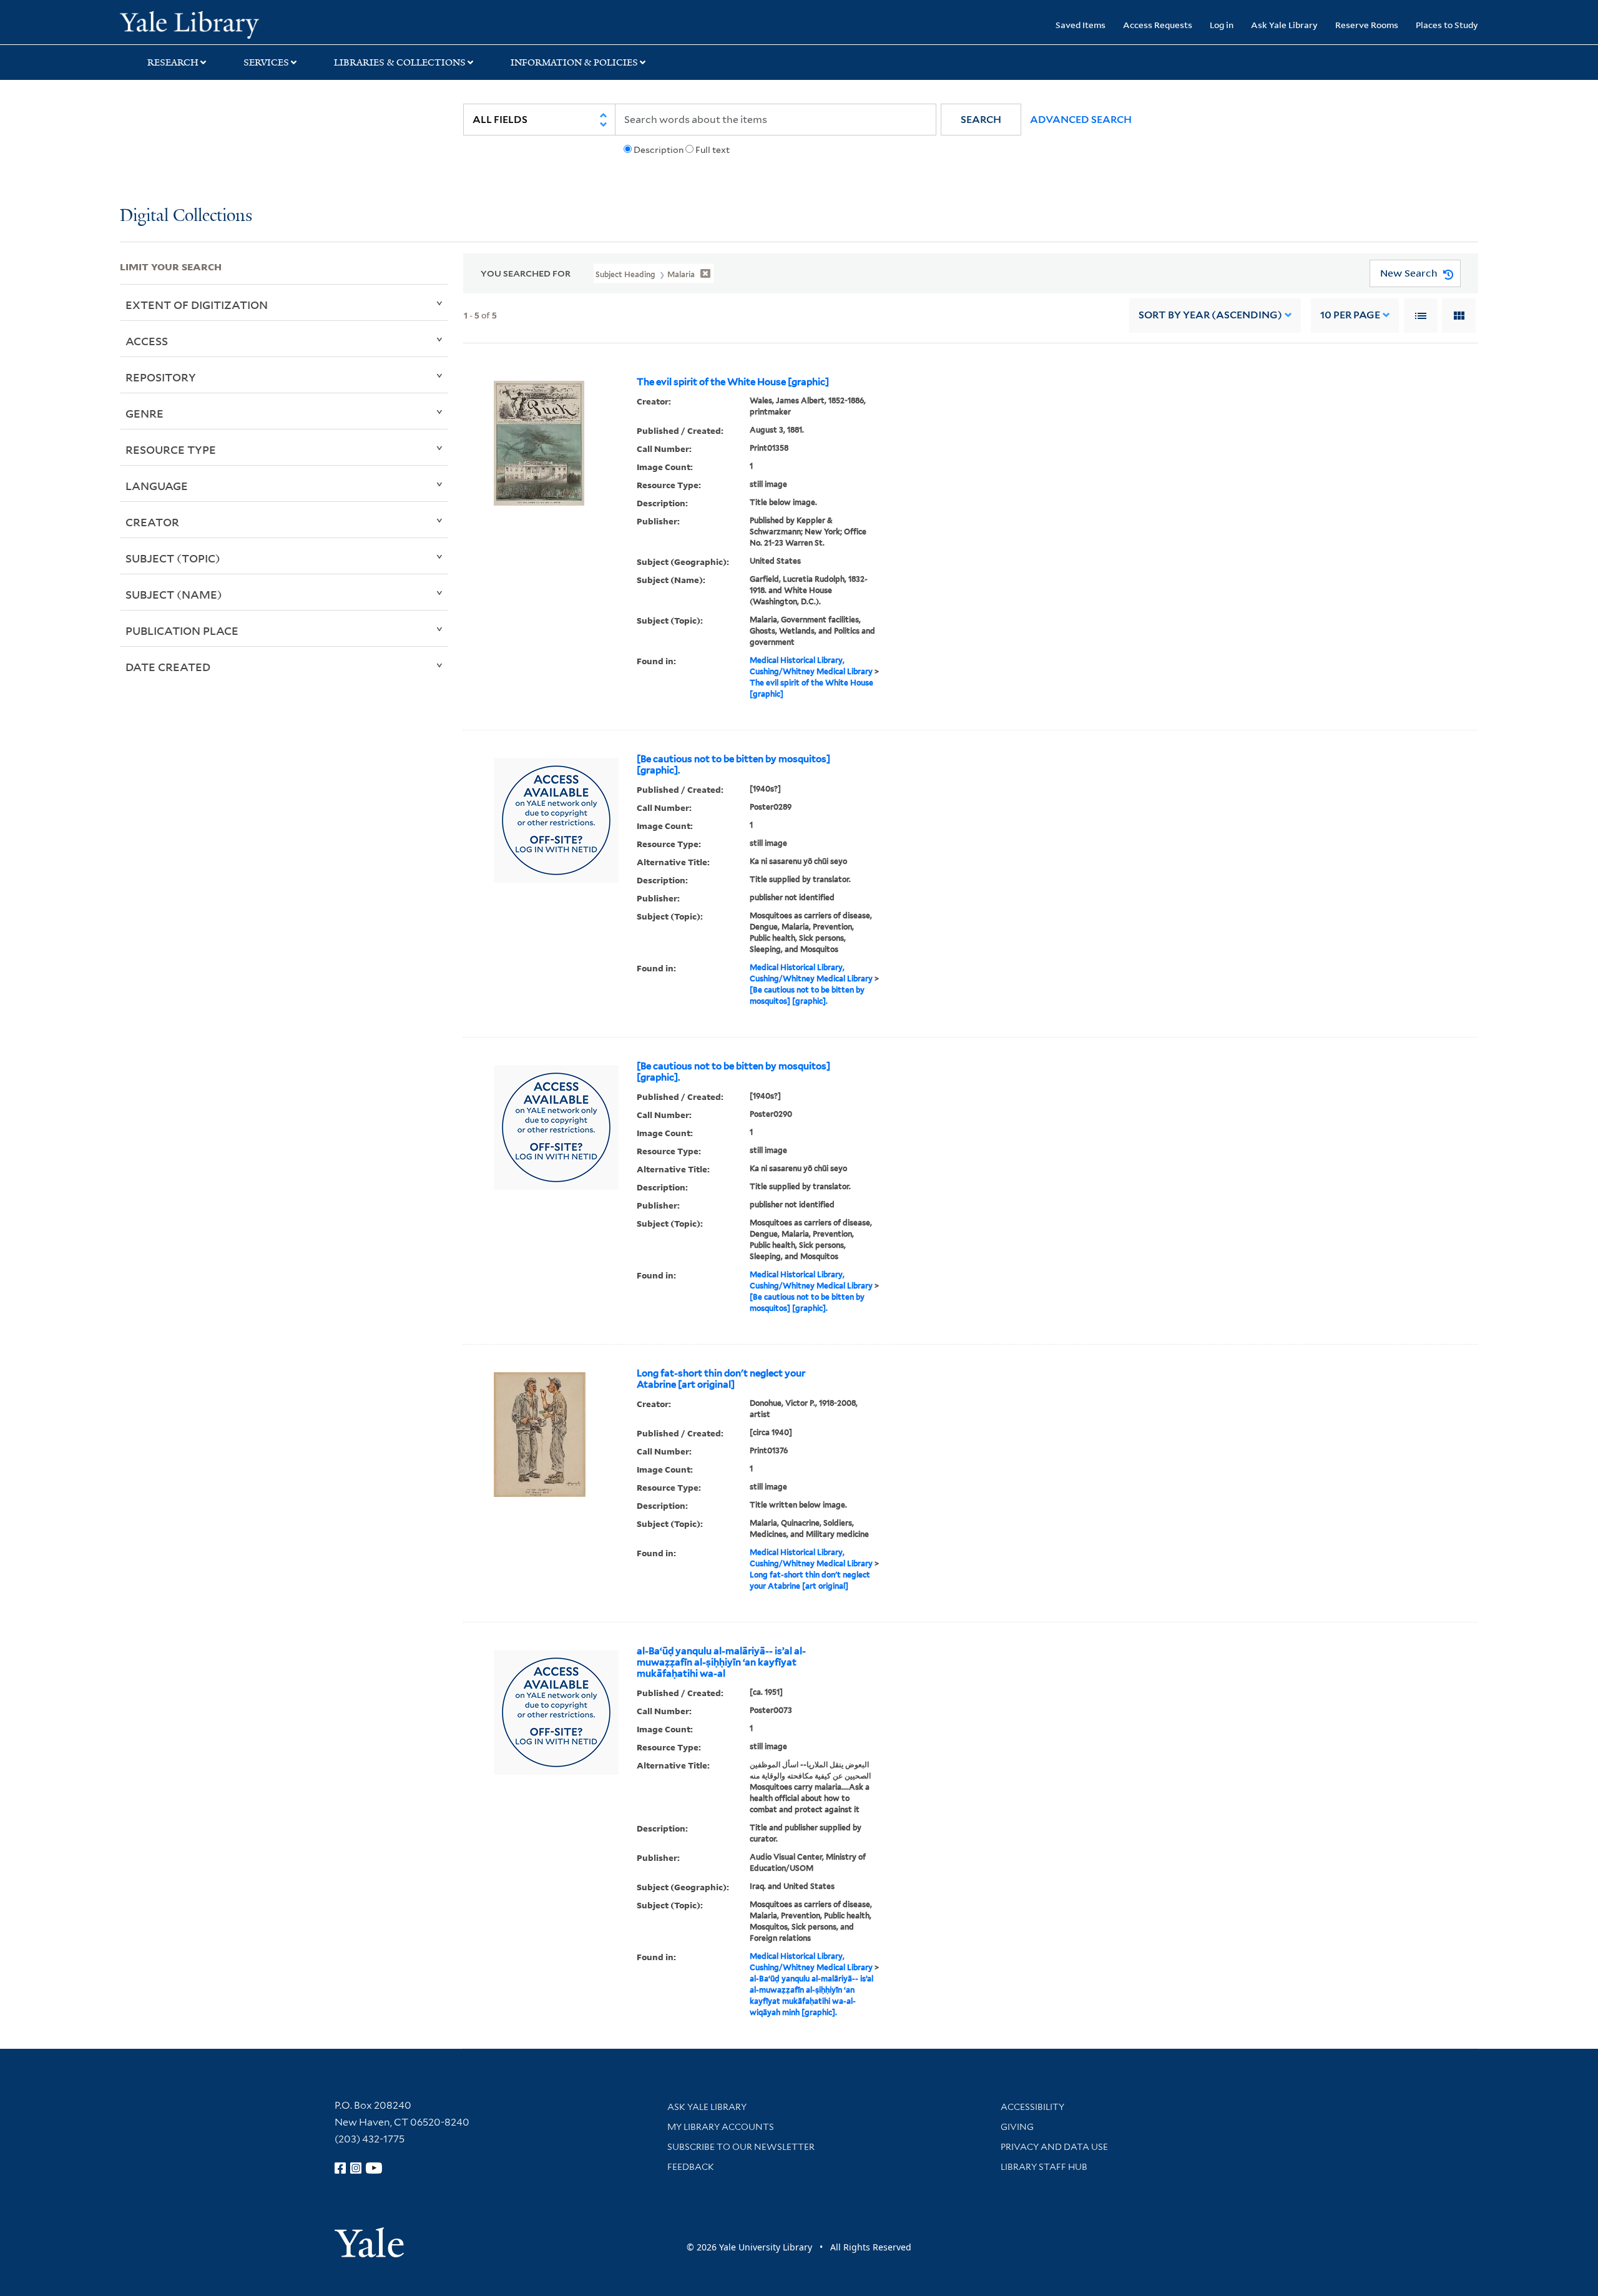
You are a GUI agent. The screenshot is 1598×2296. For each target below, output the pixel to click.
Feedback (691, 2167)
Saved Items (1081, 25)
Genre (145, 413)
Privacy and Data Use (1054, 2147)
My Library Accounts (721, 2127)
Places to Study (1447, 25)
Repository (161, 377)
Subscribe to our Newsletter (741, 2147)
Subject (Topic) (173, 558)
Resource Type (171, 449)
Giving (1017, 2127)
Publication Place (182, 630)
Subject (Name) (174, 594)
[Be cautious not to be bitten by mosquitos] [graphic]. (733, 765)
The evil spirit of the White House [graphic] (733, 382)
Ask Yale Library (1284, 25)
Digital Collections (186, 216)
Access (147, 341)
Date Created (168, 667)
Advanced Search (1081, 120)
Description (659, 150)
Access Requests (1158, 25)
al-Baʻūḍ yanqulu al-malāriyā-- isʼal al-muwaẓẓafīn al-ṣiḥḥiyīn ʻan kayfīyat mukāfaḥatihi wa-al (721, 1662)
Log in (1222, 25)
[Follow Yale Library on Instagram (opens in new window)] (356, 2168)
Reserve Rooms (1367, 25)
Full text (713, 150)
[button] (981, 120)
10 (1350, 315)
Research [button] (173, 62)
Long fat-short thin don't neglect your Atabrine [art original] (721, 1379)
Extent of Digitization (197, 305)
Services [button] (266, 62)
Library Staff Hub (1044, 2167)
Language (157, 486)
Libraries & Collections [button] (400, 62)
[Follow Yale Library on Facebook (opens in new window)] (340, 2168)
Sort (1210, 315)
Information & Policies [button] (574, 62)
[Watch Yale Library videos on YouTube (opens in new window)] (374, 2168)
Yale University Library (222, 24)
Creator (152, 522)
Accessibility (1032, 2107)
